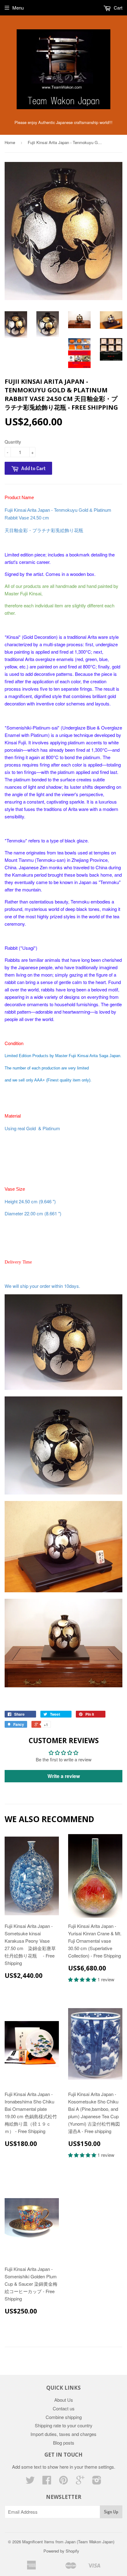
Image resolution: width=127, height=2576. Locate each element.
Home (10, 142)
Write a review (64, 1776)
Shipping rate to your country (64, 2425)
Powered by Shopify (61, 2551)
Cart (117, 8)
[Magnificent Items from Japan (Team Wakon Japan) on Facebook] (47, 2482)
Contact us (64, 2408)
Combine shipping (64, 2417)
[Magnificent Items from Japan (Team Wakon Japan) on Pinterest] (63, 2482)
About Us (64, 2400)
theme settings (99, 2467)
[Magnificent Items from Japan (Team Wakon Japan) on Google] (80, 2482)
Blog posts (64, 2443)
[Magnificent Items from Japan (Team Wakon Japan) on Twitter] (30, 2482)
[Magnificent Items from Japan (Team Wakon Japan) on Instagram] (97, 2482)
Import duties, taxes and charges (63, 2434)
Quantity (13, 442)
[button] (83, 1979)
